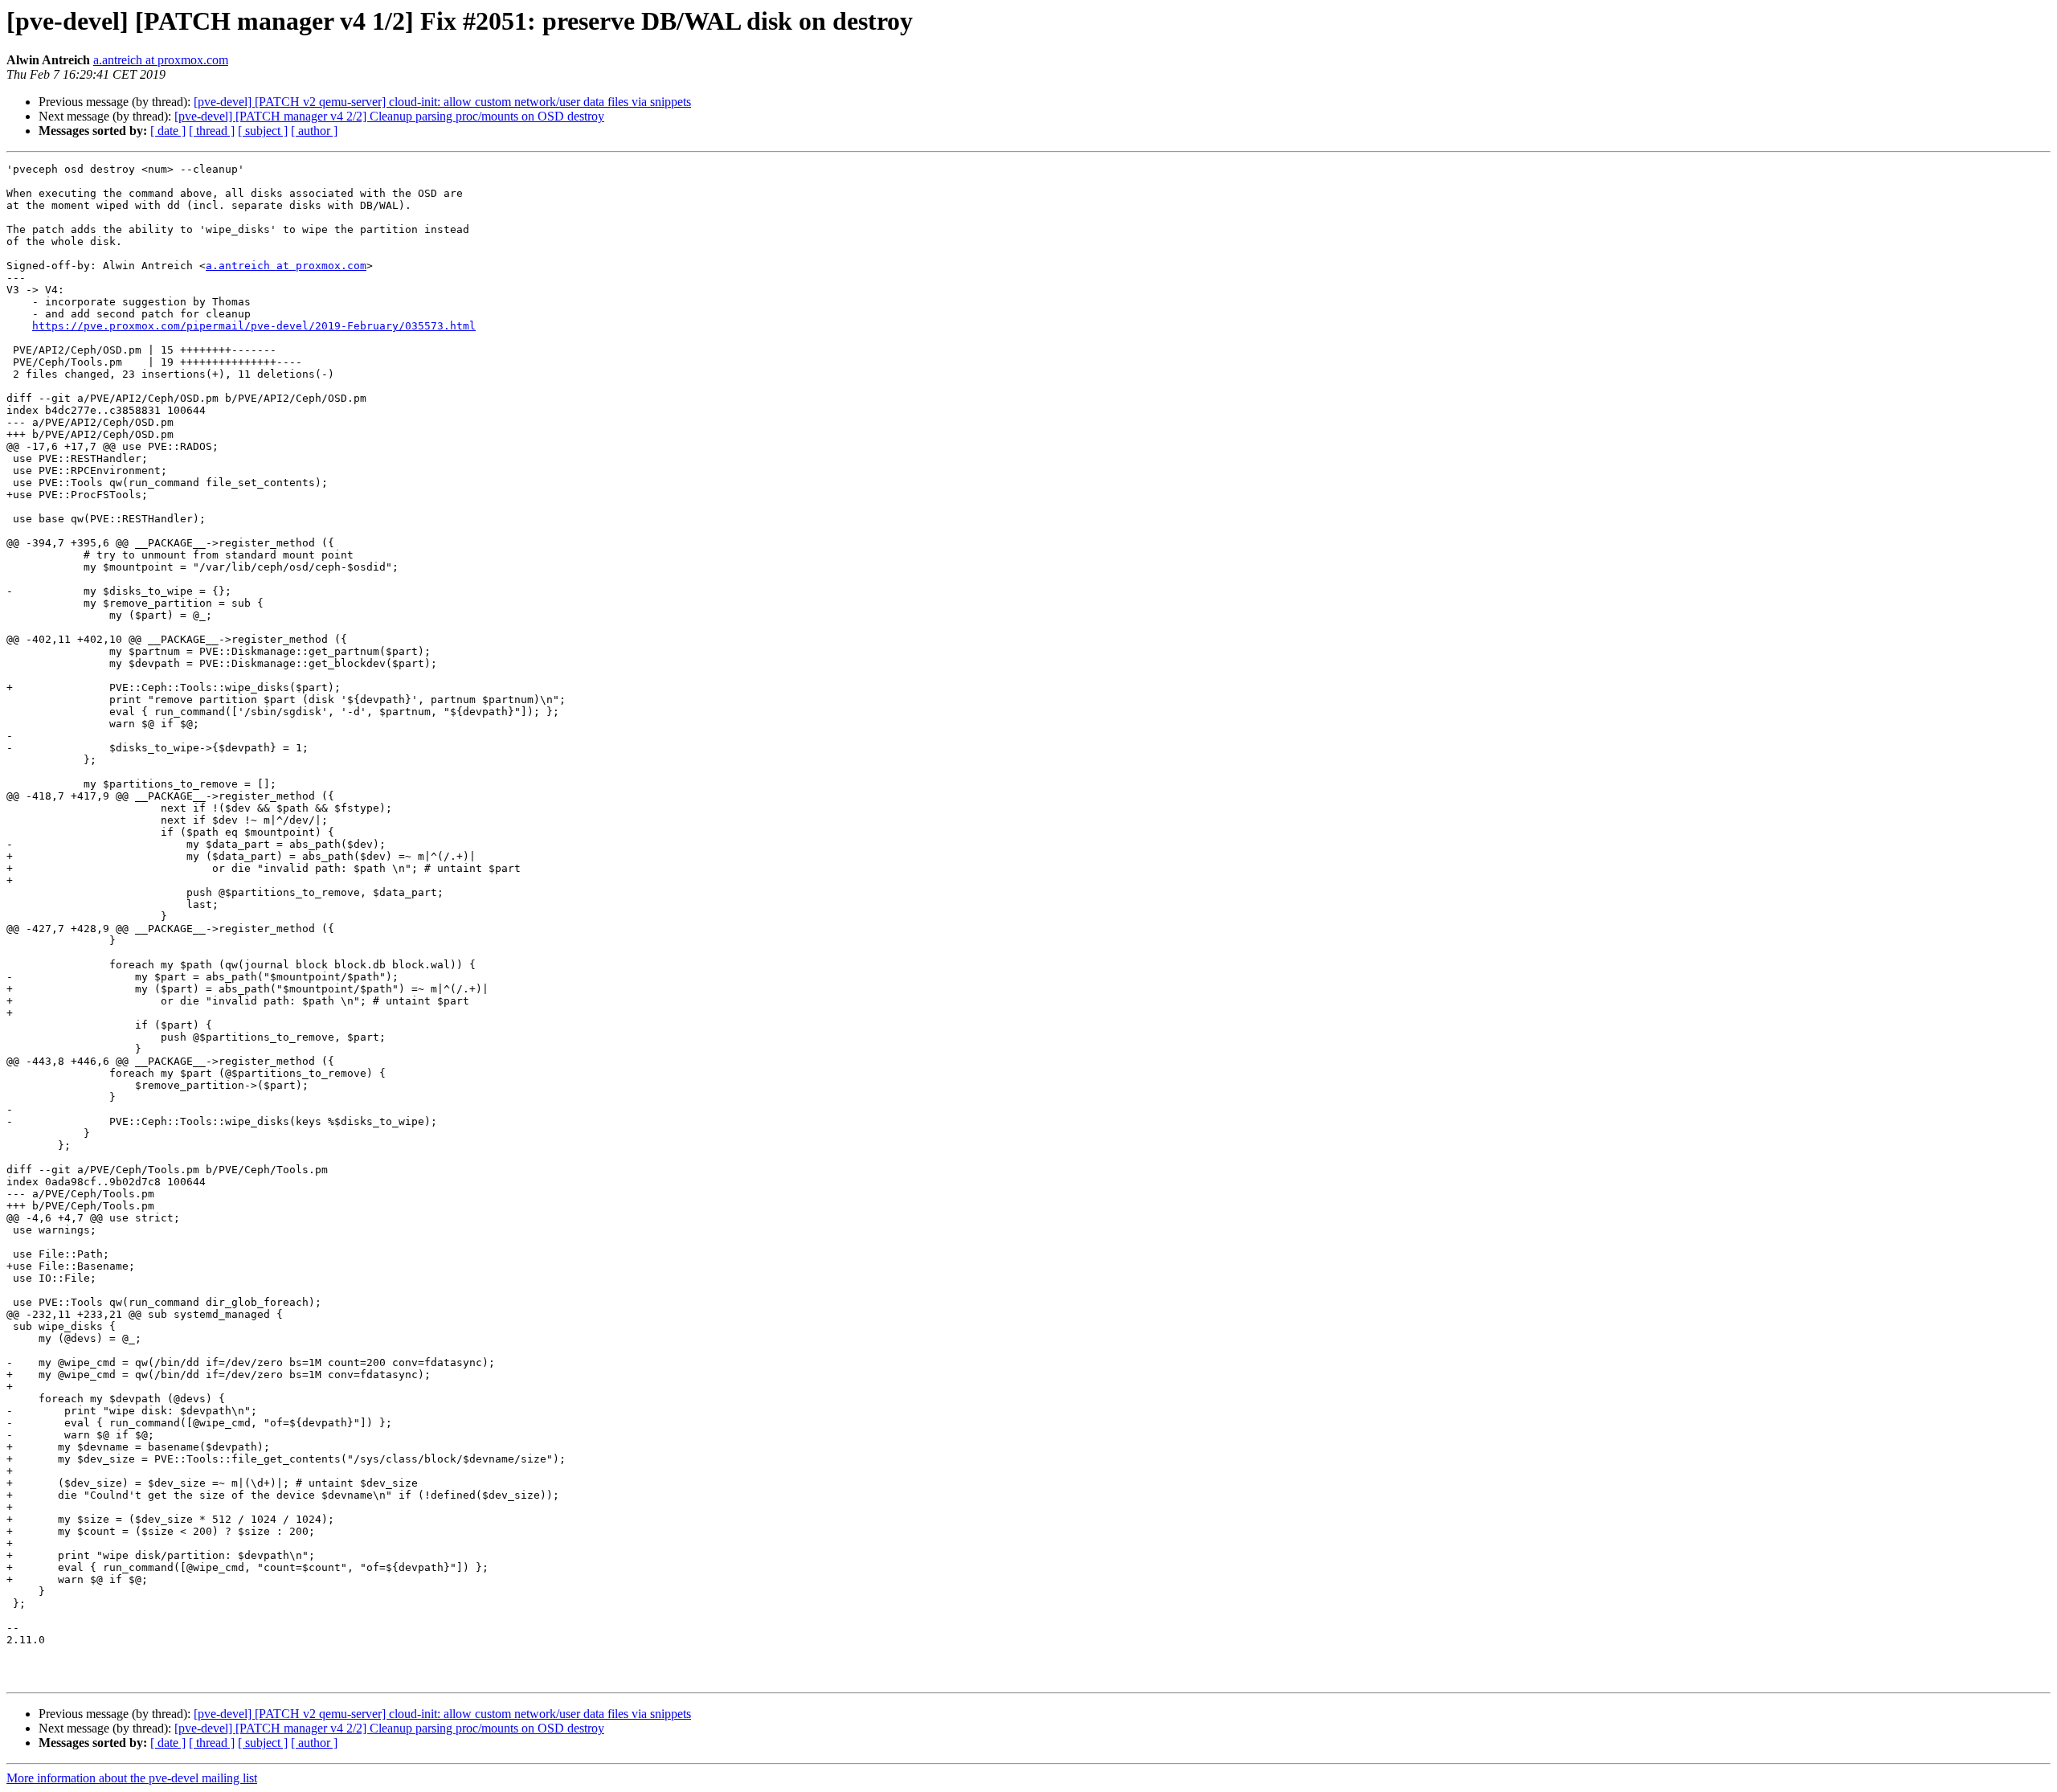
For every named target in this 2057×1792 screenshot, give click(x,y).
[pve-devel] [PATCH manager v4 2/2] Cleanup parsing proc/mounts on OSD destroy (389, 116)
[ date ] (168, 131)
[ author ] (314, 131)
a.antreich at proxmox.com (161, 60)
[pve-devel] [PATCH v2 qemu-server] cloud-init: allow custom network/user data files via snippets (442, 102)
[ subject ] (263, 131)
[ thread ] (212, 131)
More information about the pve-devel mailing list (132, 1778)
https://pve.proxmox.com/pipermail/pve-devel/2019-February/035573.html (254, 326)
